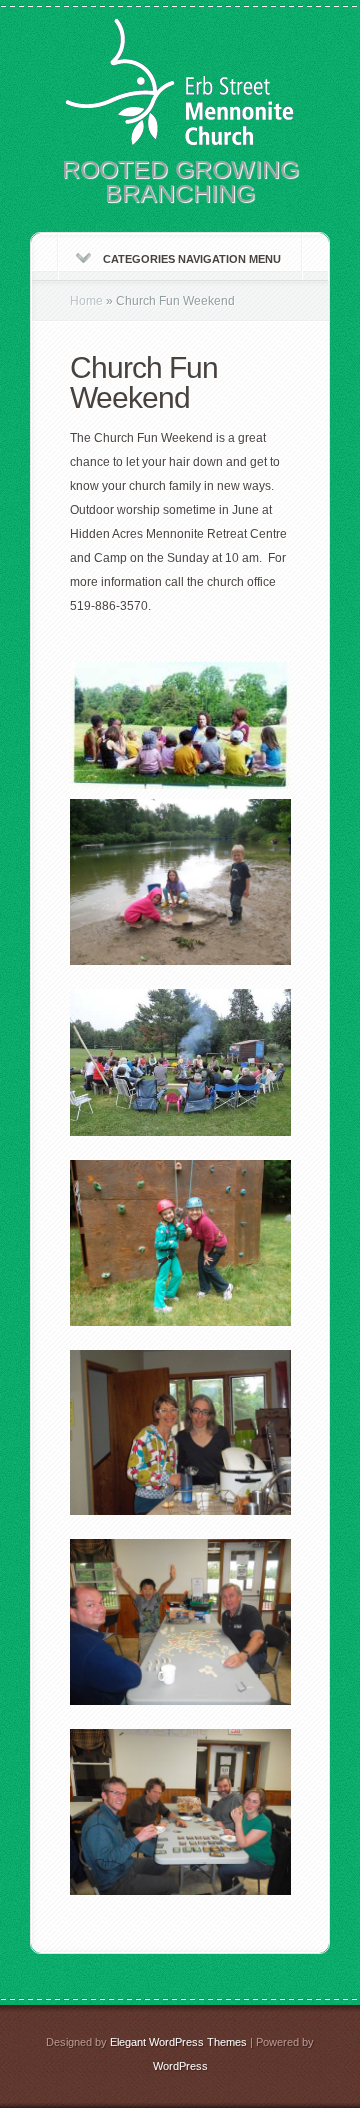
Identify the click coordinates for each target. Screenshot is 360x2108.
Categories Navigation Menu (192, 259)
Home (86, 301)
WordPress (180, 2066)
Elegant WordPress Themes (178, 2042)
